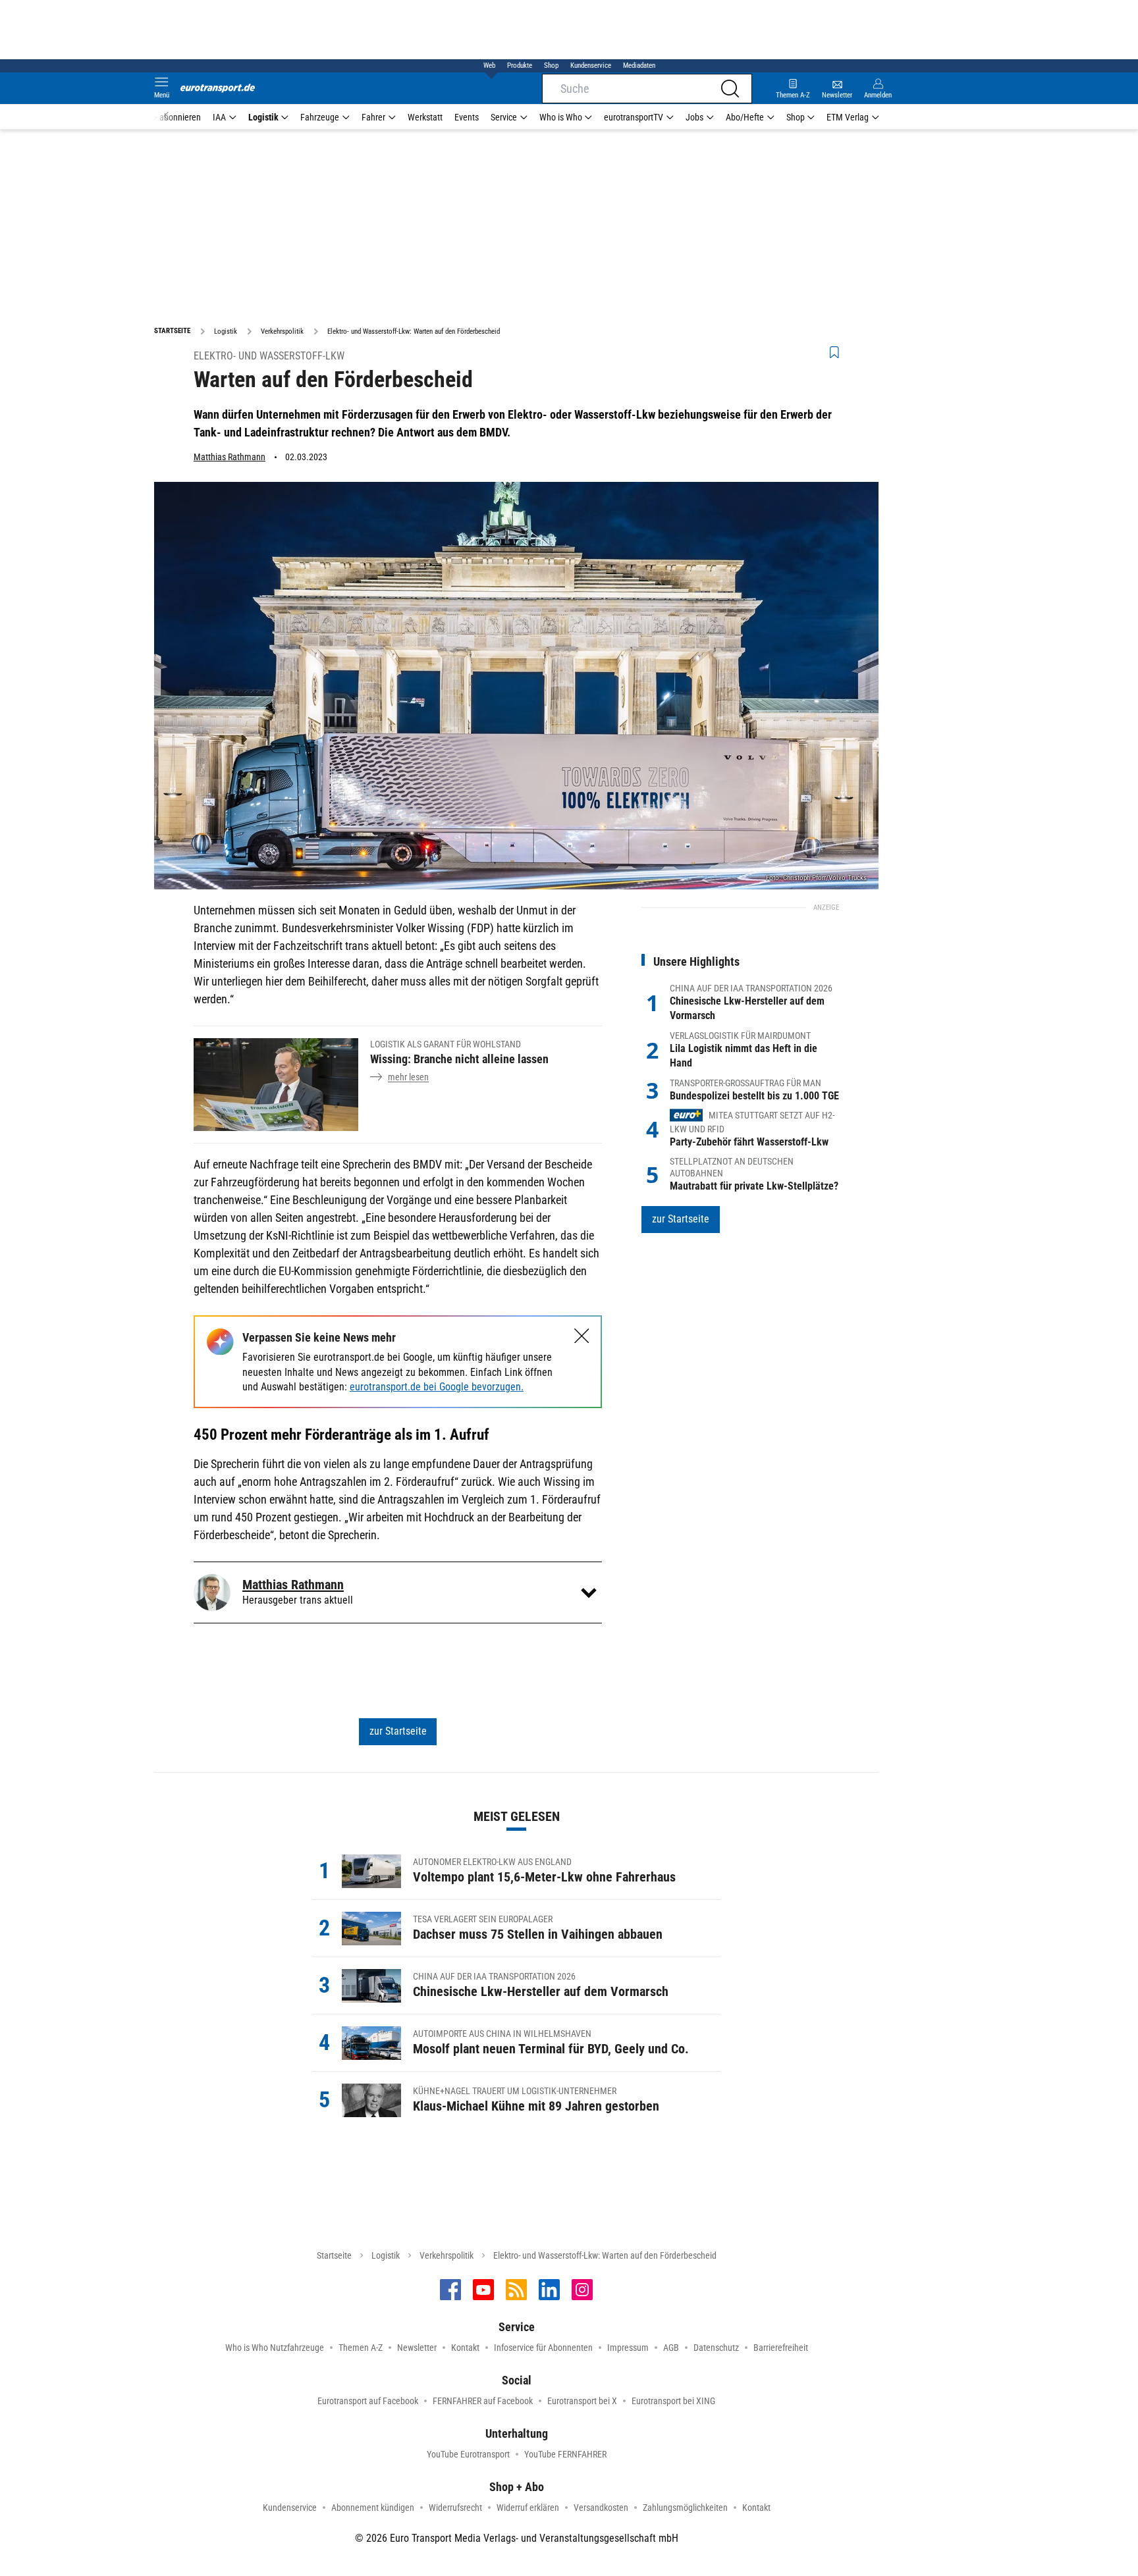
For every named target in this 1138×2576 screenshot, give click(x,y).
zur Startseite (398, 1731)
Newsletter (417, 2348)
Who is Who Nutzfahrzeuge (275, 2348)
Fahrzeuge (320, 117)
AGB (671, 2348)
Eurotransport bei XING (673, 2401)
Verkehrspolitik (447, 2255)
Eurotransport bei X (582, 2401)
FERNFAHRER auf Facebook (483, 2401)
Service (504, 117)
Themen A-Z (361, 2348)
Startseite (334, 2255)
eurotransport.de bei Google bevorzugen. (437, 1387)
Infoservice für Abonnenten (543, 2348)
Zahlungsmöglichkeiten (685, 2508)
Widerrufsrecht (455, 2508)
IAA (219, 117)
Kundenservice (591, 66)
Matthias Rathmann (230, 457)
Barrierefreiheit (781, 2348)
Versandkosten (601, 2508)
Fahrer (373, 117)
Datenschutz (716, 2348)
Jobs (694, 117)
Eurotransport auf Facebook (368, 2401)
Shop (551, 66)
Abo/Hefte (745, 117)
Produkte (520, 66)
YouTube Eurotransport (468, 2454)
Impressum (628, 2348)
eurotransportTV (634, 117)
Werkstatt (425, 117)
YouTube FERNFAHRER (565, 2454)
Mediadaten (639, 66)
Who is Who (561, 117)
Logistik (263, 117)
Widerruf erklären (528, 2508)
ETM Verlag (848, 117)
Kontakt (465, 2348)
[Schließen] (582, 1336)
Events (467, 117)
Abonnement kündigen (373, 2508)
